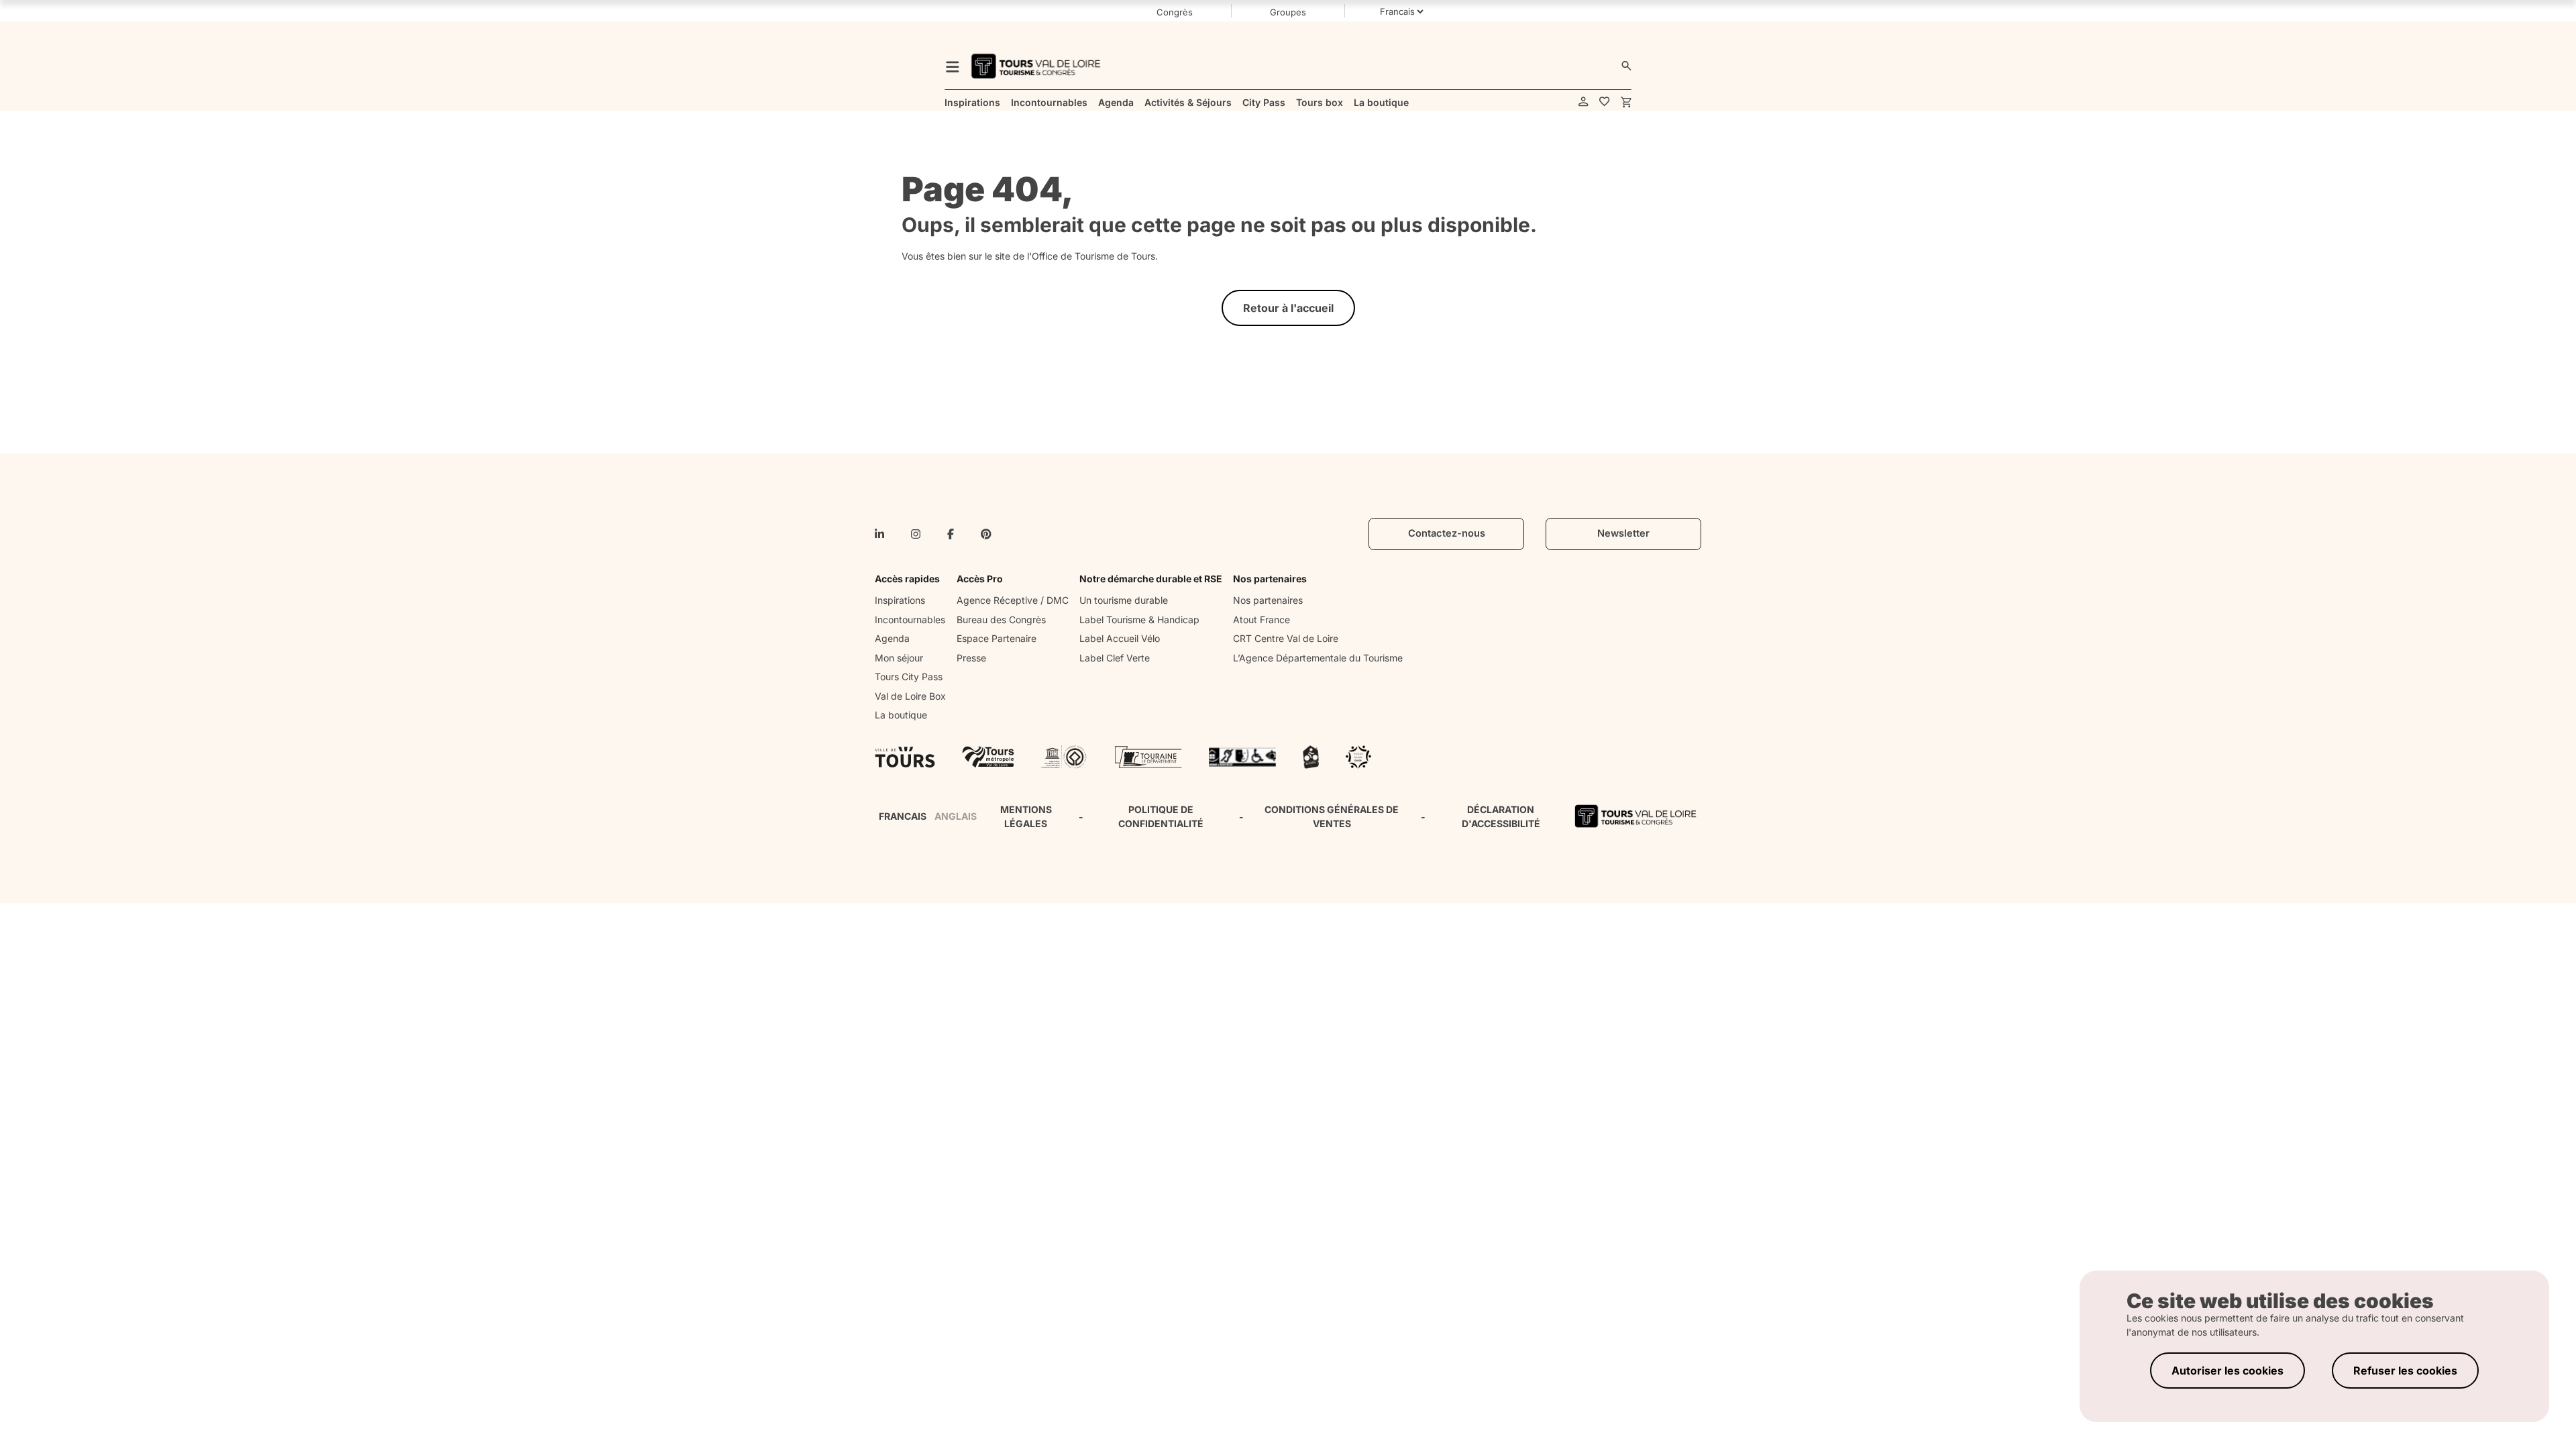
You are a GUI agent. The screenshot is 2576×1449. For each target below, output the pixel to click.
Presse (971, 658)
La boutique (901, 715)
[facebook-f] (951, 534)
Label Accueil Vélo (1120, 638)
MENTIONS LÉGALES (1026, 816)
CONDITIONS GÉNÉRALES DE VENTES (1332, 816)
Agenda (892, 638)
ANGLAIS (956, 816)
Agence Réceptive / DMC (1013, 600)
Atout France (1262, 620)
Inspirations (900, 600)
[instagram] (916, 534)
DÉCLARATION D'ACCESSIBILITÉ (1501, 816)
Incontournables (910, 620)
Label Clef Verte (1115, 658)
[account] (1584, 102)
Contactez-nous (1447, 533)
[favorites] (1605, 102)
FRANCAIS (903, 816)
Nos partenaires (1268, 600)
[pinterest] (986, 534)
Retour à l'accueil (1288, 308)
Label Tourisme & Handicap (1139, 620)
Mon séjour (899, 658)
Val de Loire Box (910, 696)
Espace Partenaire (997, 638)
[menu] (953, 66)
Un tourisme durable (1124, 600)
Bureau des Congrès (1001, 620)
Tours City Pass (909, 677)
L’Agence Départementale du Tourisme (1318, 658)
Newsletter (1623, 533)
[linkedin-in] (879, 534)
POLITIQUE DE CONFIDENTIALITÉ (1161, 816)
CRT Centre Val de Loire (1286, 638)
